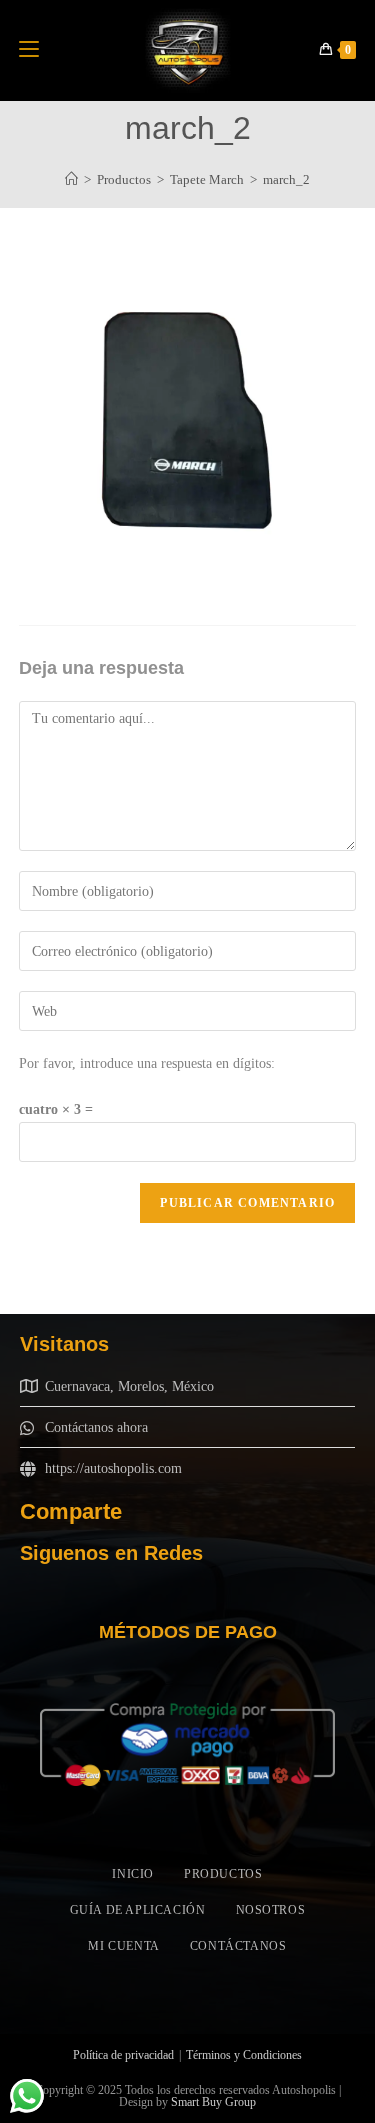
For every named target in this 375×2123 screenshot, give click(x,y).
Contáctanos (238, 1946)
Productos (223, 1874)
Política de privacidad (123, 2055)
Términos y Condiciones (244, 2055)
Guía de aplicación (138, 1910)
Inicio (133, 1874)
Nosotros (271, 1910)
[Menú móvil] (29, 50)
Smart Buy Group (213, 2102)
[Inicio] (71, 179)
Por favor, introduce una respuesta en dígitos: (147, 1063)
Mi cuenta (123, 1946)
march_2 (286, 179)
